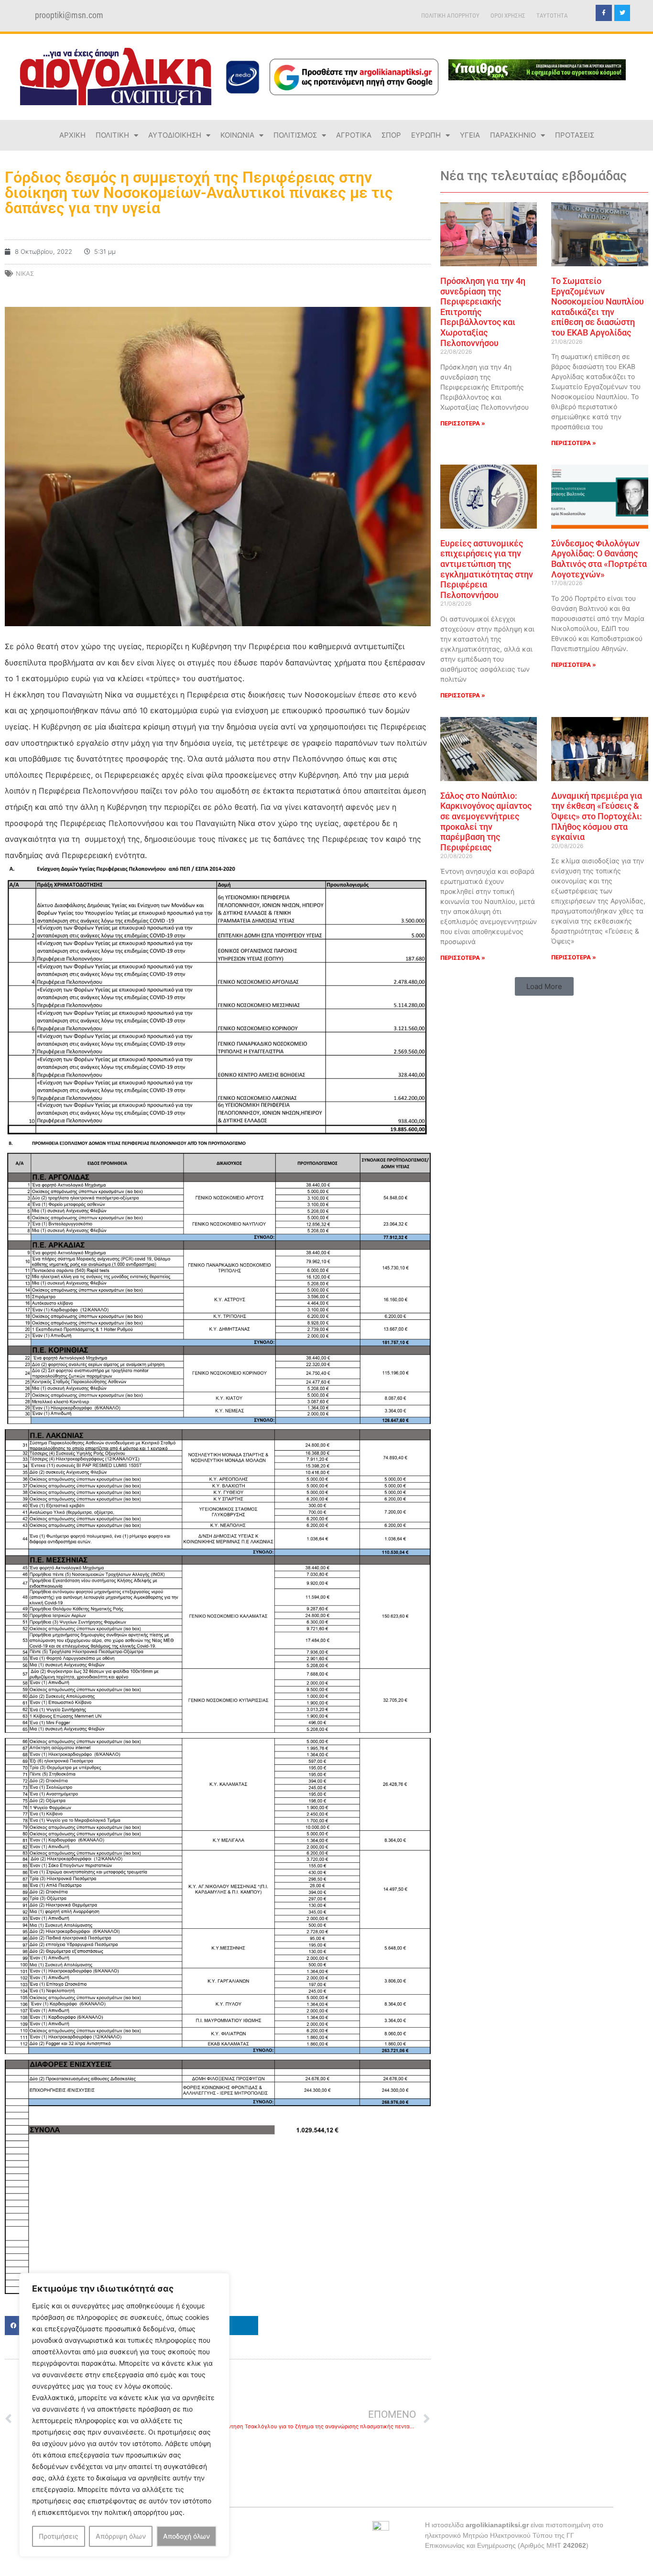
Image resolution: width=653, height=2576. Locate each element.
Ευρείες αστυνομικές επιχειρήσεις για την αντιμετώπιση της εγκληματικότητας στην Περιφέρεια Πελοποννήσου (487, 569)
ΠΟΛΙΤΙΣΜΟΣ (295, 135)
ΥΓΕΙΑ (470, 135)
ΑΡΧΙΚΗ (72, 135)
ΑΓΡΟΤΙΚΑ (354, 135)
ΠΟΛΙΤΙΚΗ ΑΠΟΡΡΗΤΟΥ (450, 16)
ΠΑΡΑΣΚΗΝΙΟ (513, 135)
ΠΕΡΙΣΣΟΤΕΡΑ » (463, 423)
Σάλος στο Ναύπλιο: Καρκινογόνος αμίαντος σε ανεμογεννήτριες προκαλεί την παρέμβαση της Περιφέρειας (486, 821)
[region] (124, 2415)
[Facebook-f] (604, 13)
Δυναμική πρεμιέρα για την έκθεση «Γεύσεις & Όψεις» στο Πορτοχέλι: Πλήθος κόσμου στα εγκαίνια (597, 816)
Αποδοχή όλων (186, 2536)
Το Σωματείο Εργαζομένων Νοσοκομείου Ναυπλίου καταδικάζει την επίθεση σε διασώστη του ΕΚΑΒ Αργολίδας (598, 307)
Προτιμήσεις (59, 2536)
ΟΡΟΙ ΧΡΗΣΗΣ (508, 16)
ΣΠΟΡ (391, 135)
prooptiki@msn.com (69, 15)
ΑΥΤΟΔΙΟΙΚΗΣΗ (175, 135)
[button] (544, 986)
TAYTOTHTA (552, 16)
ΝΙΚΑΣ (25, 273)
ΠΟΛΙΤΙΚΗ (112, 135)
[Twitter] (622, 13)
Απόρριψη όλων (121, 2536)
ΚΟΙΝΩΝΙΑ (237, 135)
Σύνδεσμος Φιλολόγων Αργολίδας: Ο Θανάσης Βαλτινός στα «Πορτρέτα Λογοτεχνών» (599, 559)
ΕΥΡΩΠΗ (426, 135)
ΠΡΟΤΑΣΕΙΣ (575, 135)
